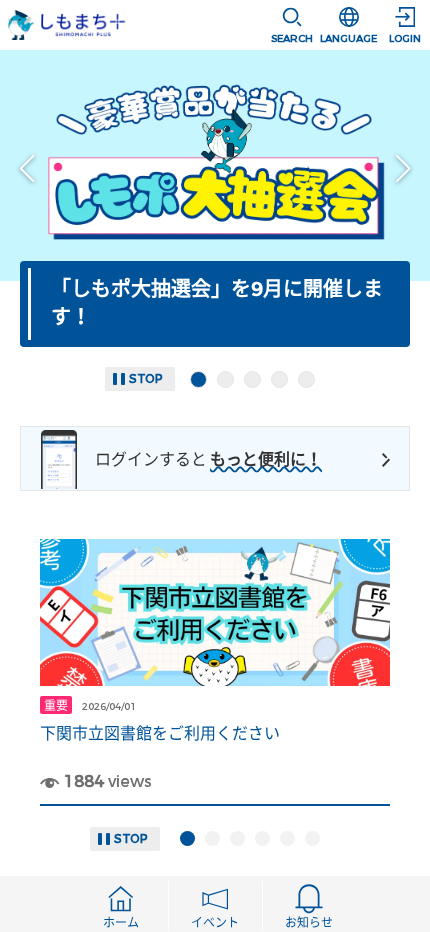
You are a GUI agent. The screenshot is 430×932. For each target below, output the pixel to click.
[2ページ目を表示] (225, 379)
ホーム (121, 923)
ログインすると (151, 459)
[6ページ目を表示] (312, 838)
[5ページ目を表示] (306, 379)
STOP (146, 379)
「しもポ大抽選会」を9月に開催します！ (217, 303)
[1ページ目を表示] (198, 379)
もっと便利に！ (266, 459)
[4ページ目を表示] (279, 379)
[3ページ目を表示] (252, 379)
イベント (215, 923)
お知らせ (309, 923)
